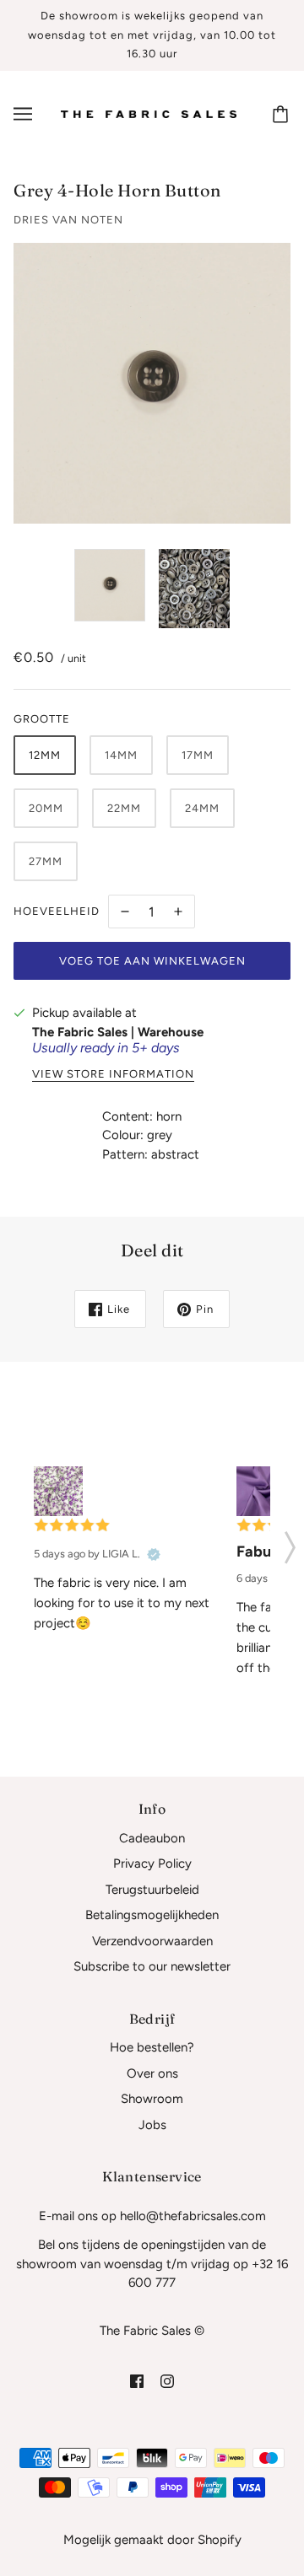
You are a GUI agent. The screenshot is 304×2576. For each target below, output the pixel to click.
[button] (290, 1542)
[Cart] (283, 114)
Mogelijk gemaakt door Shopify (152, 2540)
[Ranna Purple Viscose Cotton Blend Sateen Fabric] (261, 1491)
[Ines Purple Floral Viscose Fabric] (58, 1491)
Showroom (152, 2099)
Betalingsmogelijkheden (152, 1915)
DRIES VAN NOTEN (68, 220)
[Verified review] (154, 1555)
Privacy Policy (152, 1863)
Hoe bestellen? (152, 2047)
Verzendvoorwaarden (152, 1941)
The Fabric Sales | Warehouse (118, 1032)
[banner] (149, 113)
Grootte (42, 719)
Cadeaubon (152, 1838)
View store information (113, 1074)
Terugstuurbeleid (152, 1890)
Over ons (152, 2073)
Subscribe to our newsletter (152, 1966)
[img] (137, 2381)
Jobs (152, 2125)
